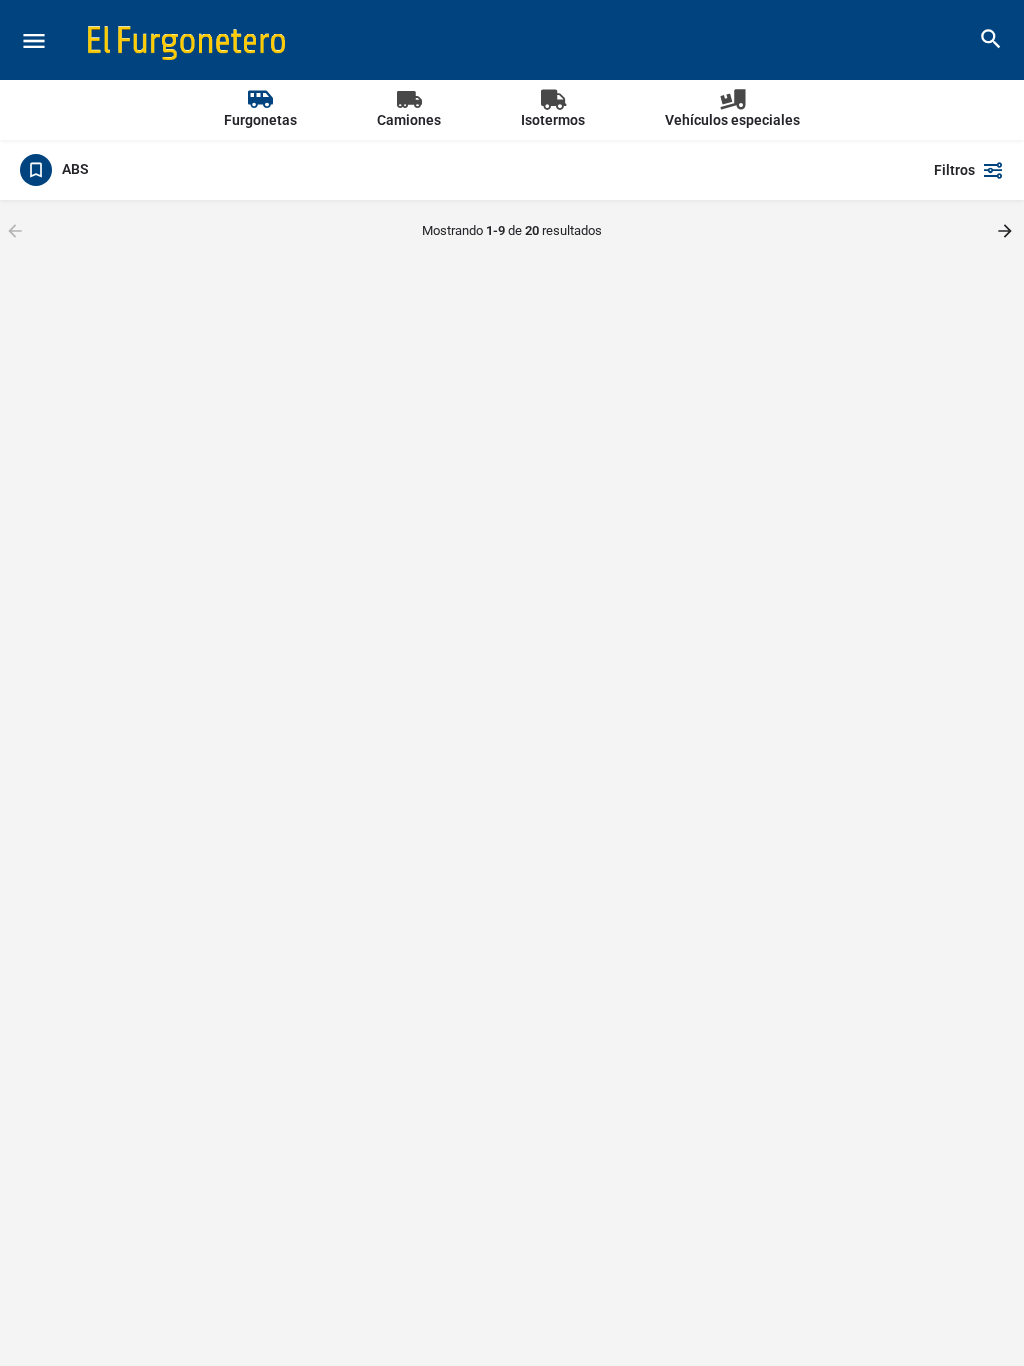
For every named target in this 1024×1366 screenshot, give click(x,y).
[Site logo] (189, 40)
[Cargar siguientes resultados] (1007, 231)
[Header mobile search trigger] (991, 39)
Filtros (954, 170)
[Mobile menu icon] (34, 40)
